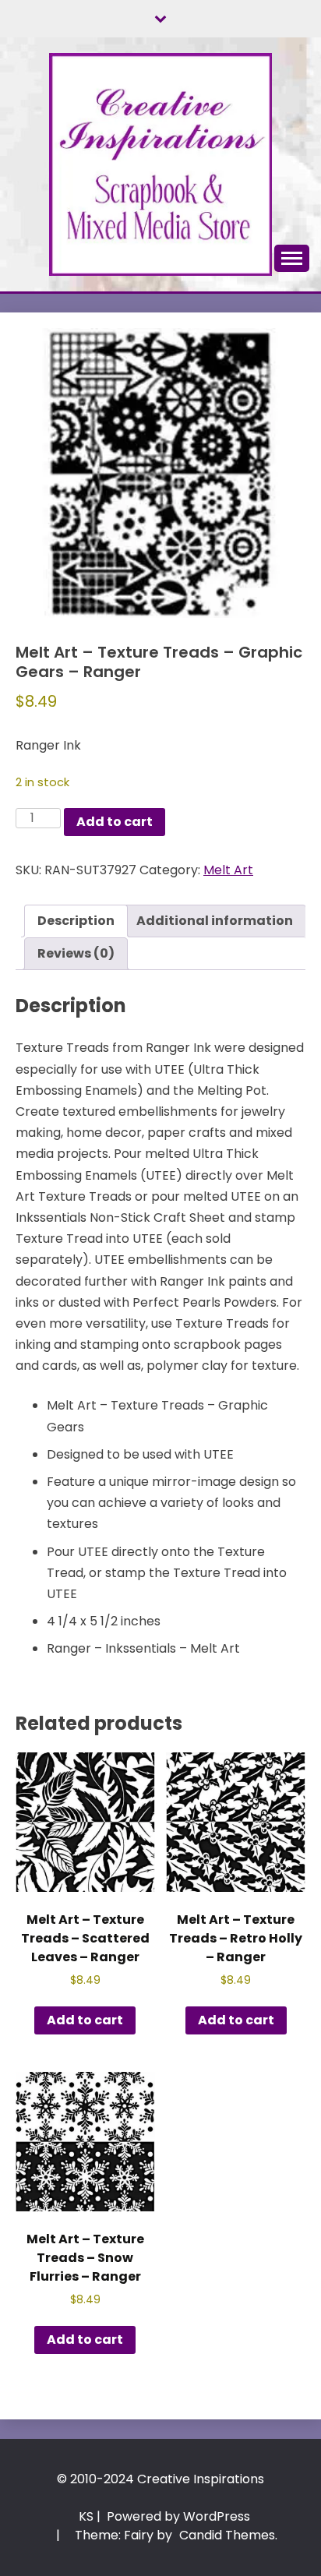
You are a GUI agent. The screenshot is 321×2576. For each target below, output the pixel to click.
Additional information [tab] (215, 921)
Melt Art (228, 870)
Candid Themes (227, 2535)
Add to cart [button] (85, 2020)
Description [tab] (76, 921)
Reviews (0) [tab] (76, 953)
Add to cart (115, 822)
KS (86, 2516)
